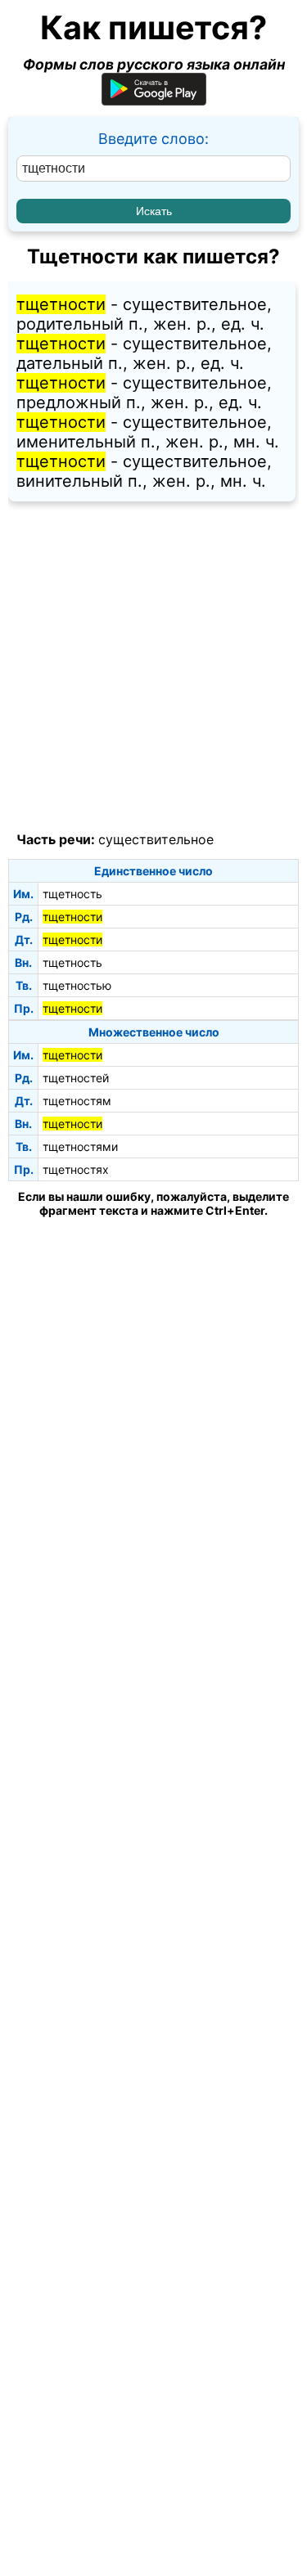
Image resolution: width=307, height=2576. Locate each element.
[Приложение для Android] (154, 100)
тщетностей (76, 1078)
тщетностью (77, 985)
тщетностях (76, 1169)
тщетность (72, 894)
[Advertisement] (153, 667)
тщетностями (80, 1146)
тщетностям (77, 1101)
